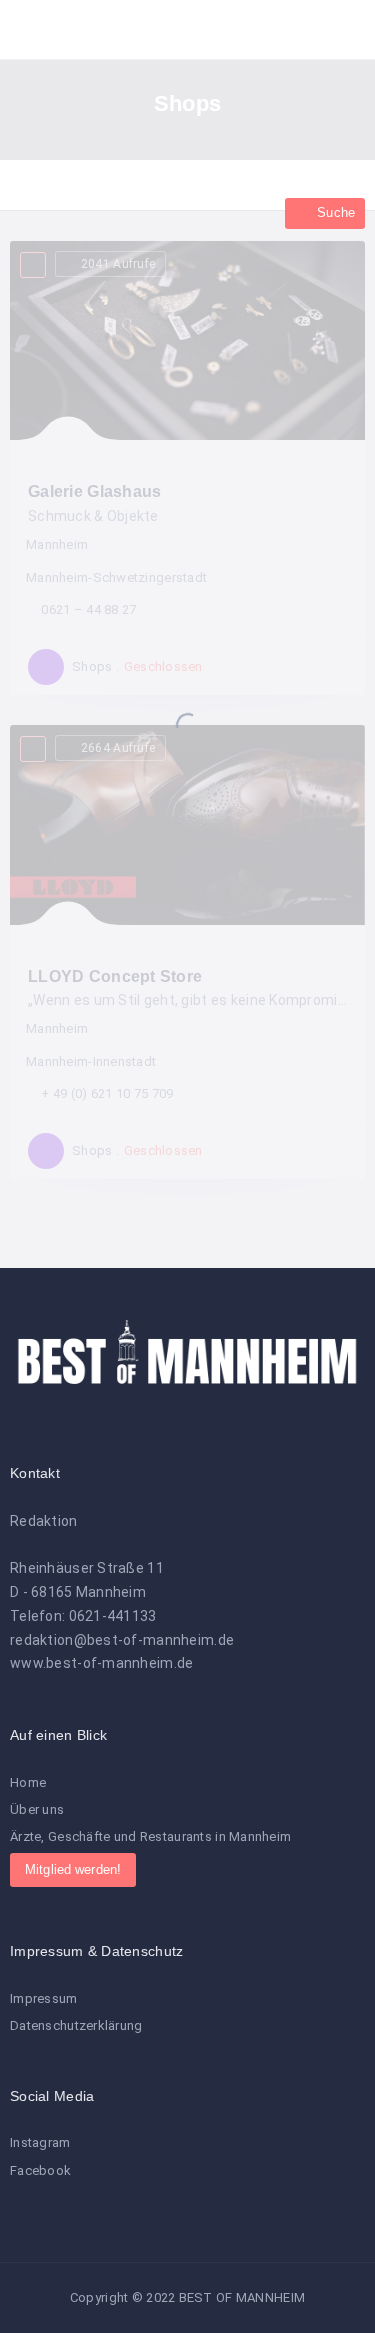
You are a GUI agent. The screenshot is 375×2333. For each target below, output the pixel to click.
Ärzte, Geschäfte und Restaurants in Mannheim (150, 1836)
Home (28, 1782)
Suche (334, 212)
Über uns (37, 1809)
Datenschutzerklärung (76, 2025)
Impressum (44, 1998)
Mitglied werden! (73, 1869)
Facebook (40, 2170)
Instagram (40, 2142)
